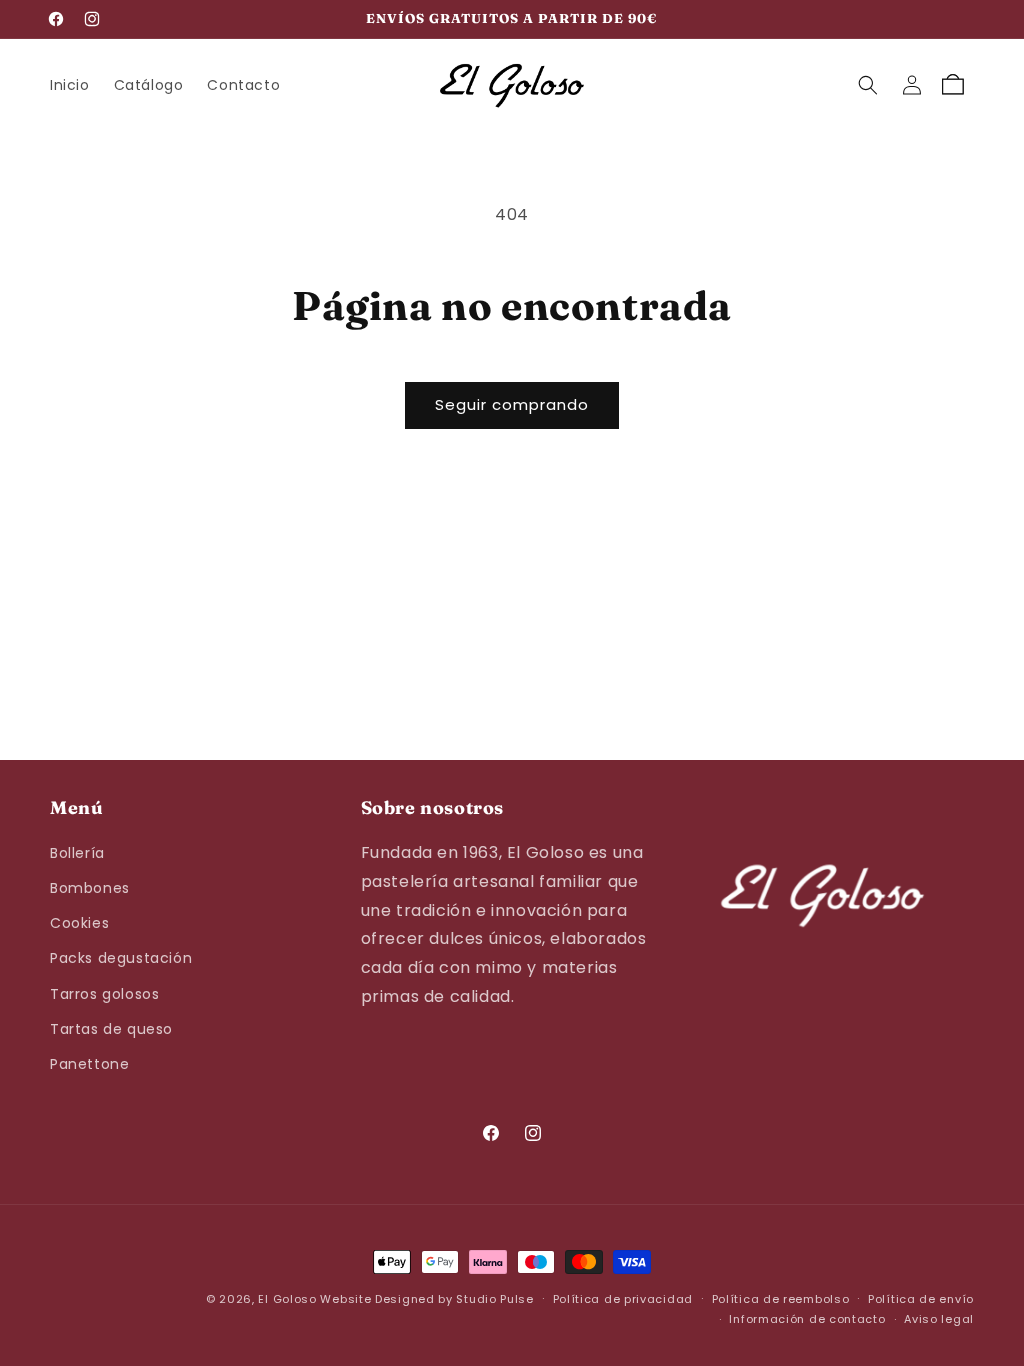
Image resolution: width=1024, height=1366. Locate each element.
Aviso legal (939, 1319)
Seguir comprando (512, 404)
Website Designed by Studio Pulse (426, 1299)
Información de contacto (807, 1319)
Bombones (90, 888)
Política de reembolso (781, 1299)
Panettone (89, 1064)
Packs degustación (121, 958)
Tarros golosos (104, 994)
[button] (868, 85)
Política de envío (921, 1299)
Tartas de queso (111, 1029)
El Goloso (287, 1299)
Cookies (79, 923)
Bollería (77, 853)
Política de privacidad (623, 1299)
